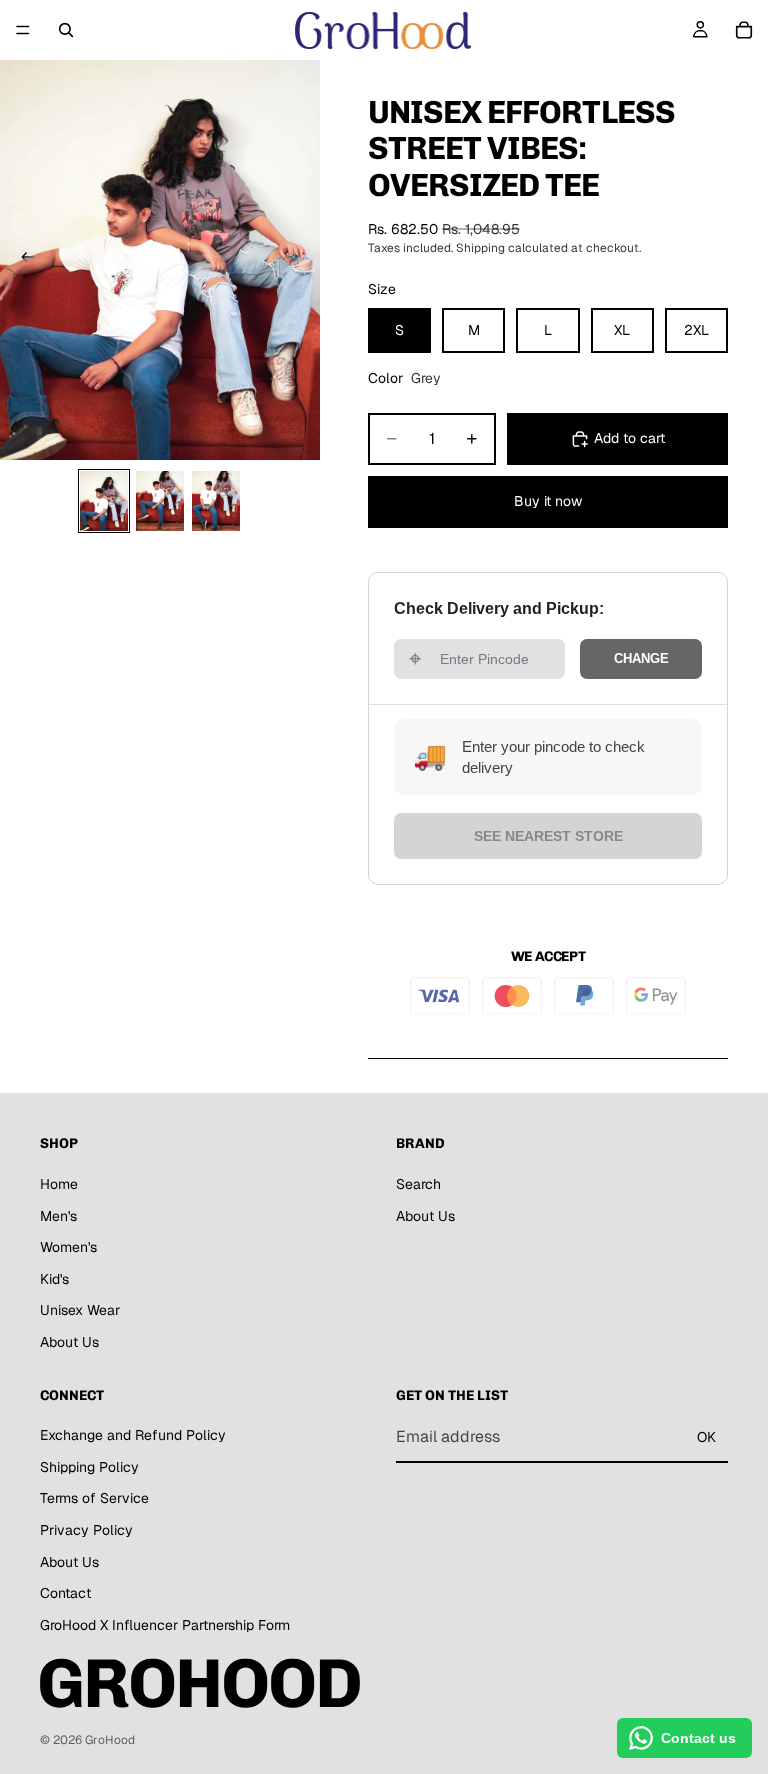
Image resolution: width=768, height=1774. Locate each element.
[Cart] (744, 30)
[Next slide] (298, 260)
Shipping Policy (89, 1467)
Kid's (54, 1279)
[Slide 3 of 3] (216, 501)
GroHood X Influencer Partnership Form (165, 1625)
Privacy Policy (86, 1530)
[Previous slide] (22, 260)
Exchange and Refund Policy (133, 1435)
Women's (68, 1247)
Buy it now (548, 501)
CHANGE (641, 658)
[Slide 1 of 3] (104, 501)
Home (59, 1184)
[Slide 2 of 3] (160, 501)
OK (706, 1437)
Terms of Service (94, 1499)
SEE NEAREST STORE (548, 836)
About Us (69, 1342)
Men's (58, 1216)
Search (418, 1184)
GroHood (110, 1740)
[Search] (66, 30)
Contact (65, 1593)
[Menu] (23, 30)
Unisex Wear (80, 1310)
